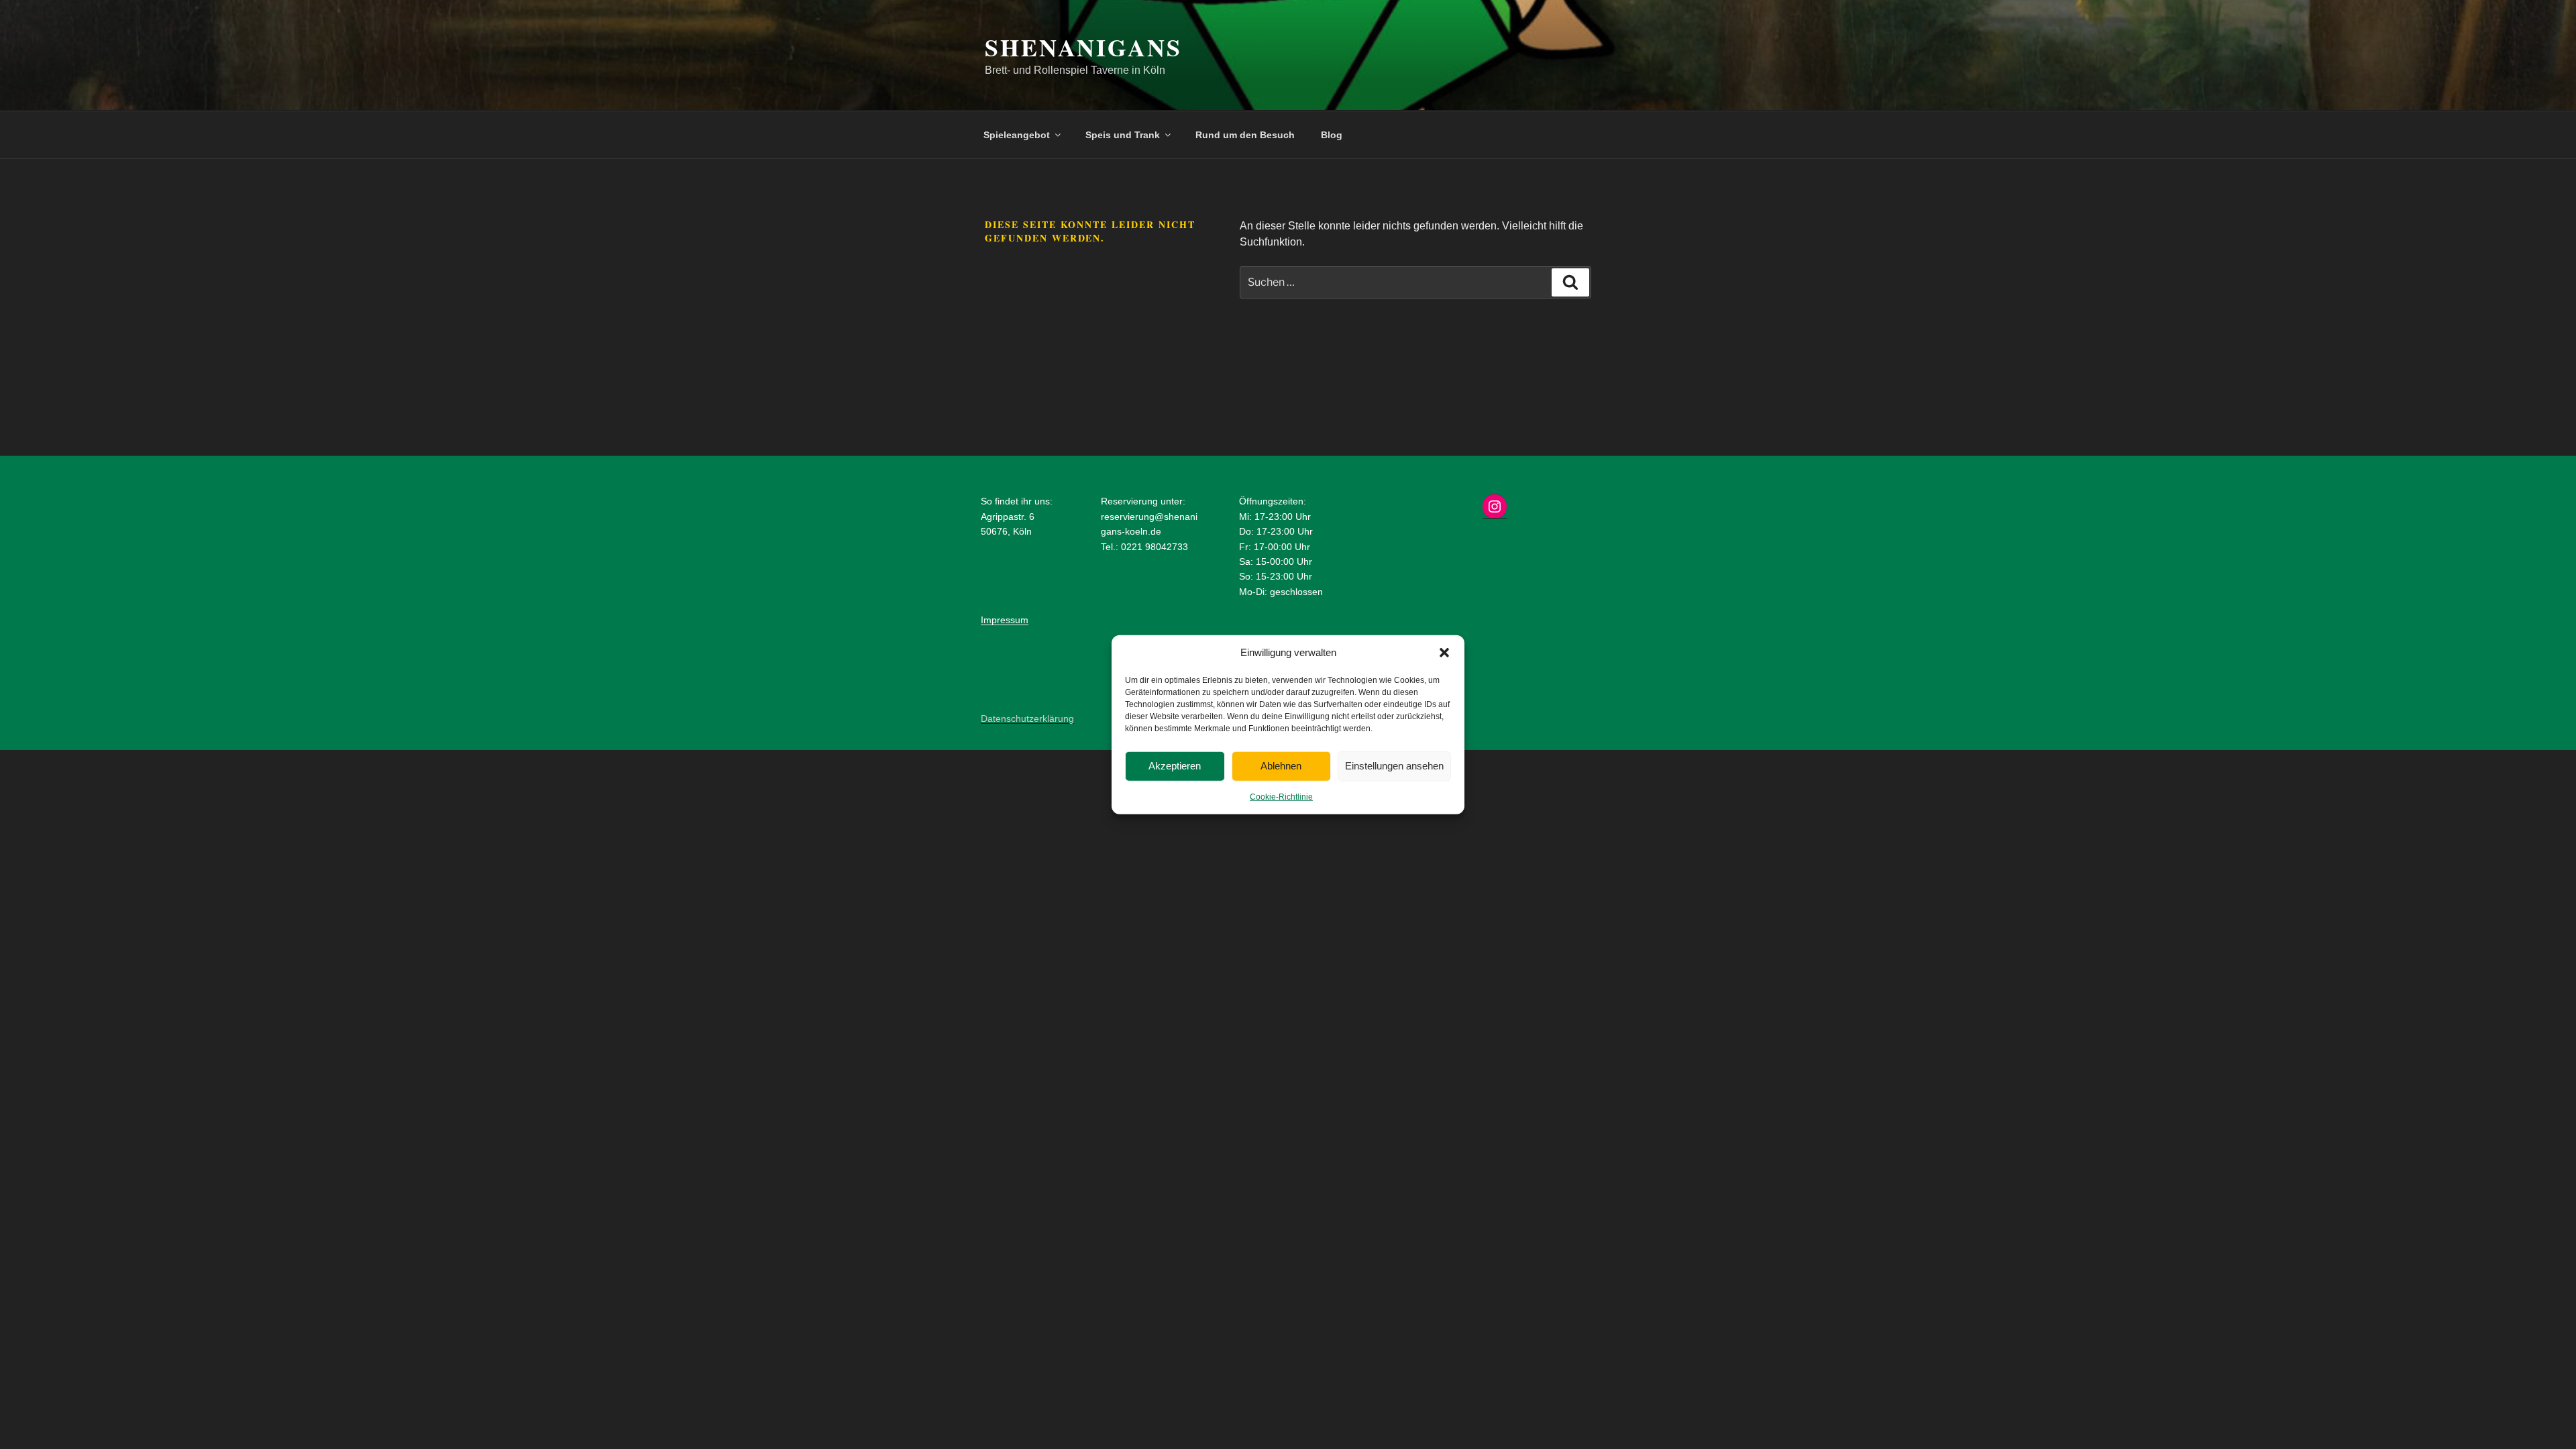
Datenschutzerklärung (1027, 718)
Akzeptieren (1175, 766)
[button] (1444, 653)
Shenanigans (1083, 47)
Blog (1332, 135)
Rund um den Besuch (1245, 135)
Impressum (1005, 620)
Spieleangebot (1017, 135)
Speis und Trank (1123, 135)
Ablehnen (1281, 766)
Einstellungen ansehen (1394, 766)
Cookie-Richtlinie (1281, 796)
